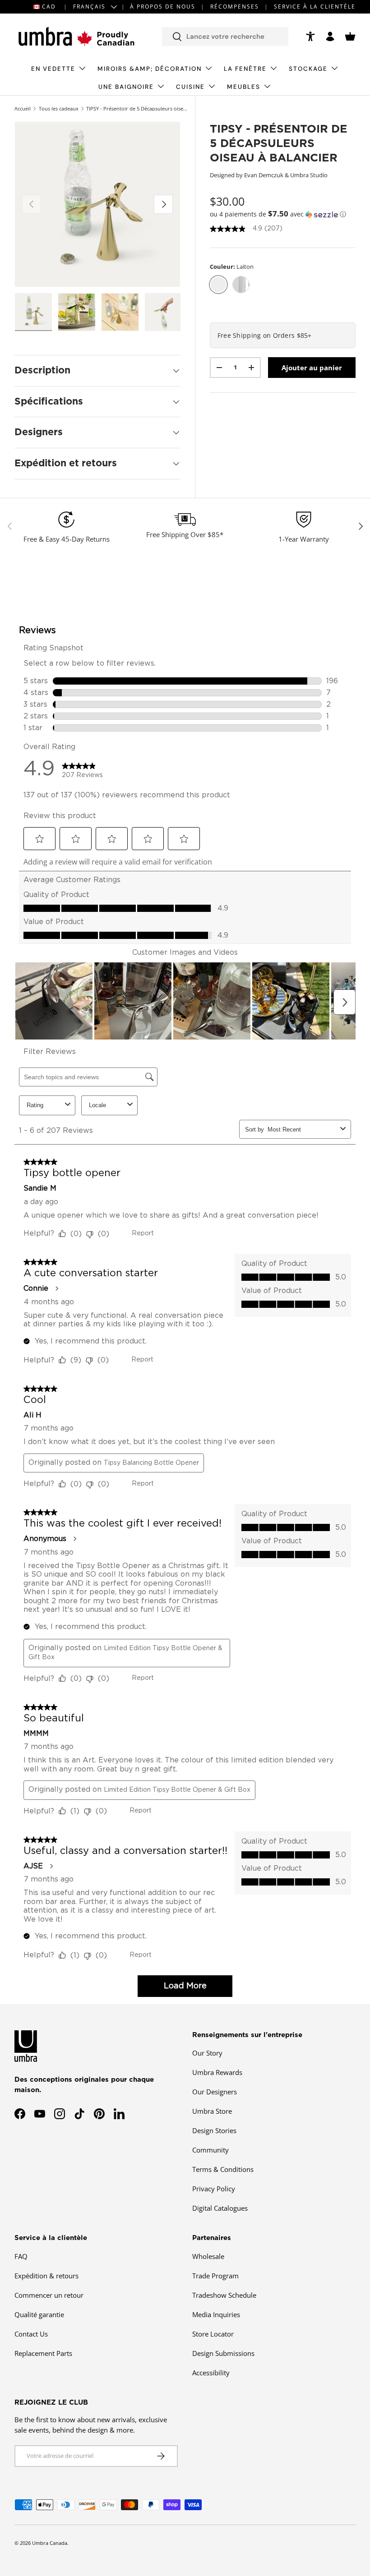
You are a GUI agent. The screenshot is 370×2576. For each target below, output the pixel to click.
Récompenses (235, 7)
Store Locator (213, 2334)
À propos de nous (163, 7)
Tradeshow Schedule (224, 2295)
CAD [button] (49, 7)
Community (210, 2150)
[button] (350, 37)
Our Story (207, 2053)
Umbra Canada (50, 2543)
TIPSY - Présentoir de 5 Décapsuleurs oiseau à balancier (137, 108)
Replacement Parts (43, 2353)
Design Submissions (223, 2353)
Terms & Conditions (223, 2169)
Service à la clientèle (315, 7)
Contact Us (31, 2334)
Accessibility (211, 2373)
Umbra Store (212, 2111)
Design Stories (214, 2130)
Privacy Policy (214, 2189)
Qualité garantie (39, 2314)
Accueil (23, 108)
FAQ (21, 2256)
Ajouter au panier (312, 368)
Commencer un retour (49, 2295)
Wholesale (208, 2256)
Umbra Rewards (217, 2072)
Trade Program (215, 2276)
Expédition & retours (46, 2276)
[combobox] (225, 37)
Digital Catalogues (220, 2208)
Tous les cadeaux (59, 108)
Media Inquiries (216, 2314)
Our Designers (215, 2092)
